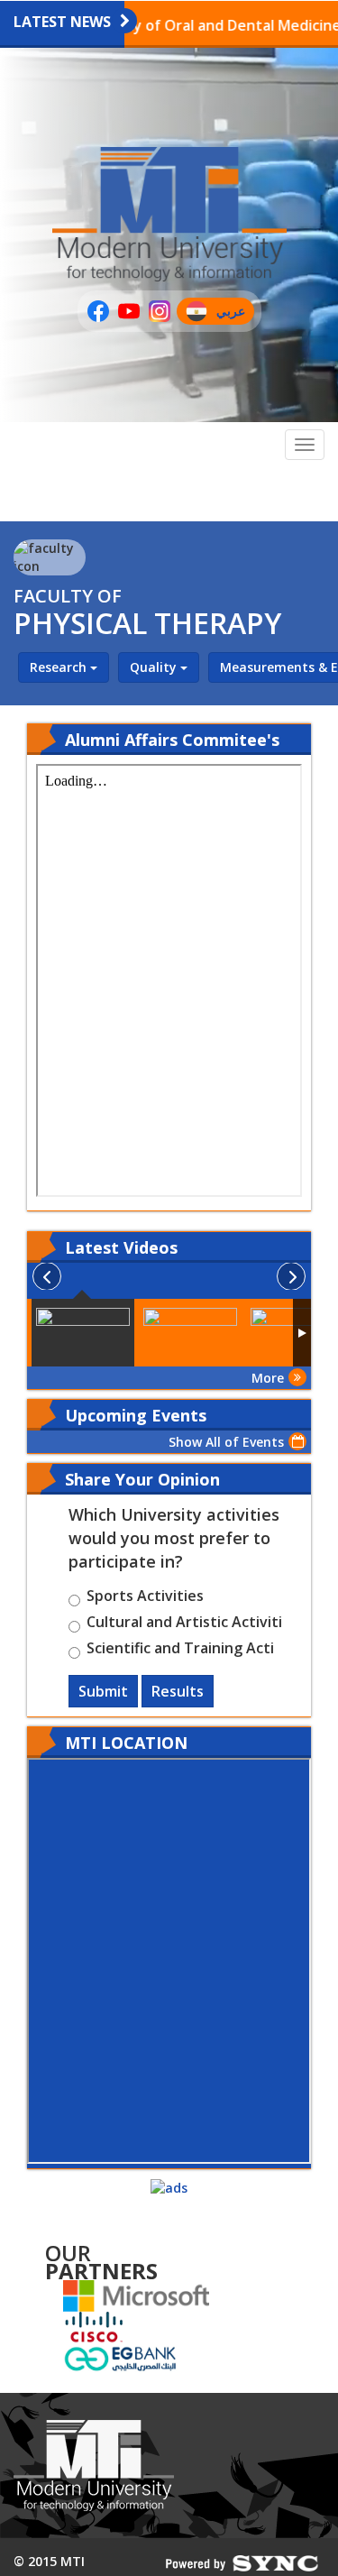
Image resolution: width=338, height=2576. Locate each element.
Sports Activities (145, 1598)
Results (178, 1691)
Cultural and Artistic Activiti (184, 1624)
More (268, 1378)
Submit (103, 1691)
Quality (155, 667)
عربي (234, 313)
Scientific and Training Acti (180, 1651)
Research (60, 667)
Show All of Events (226, 1442)
